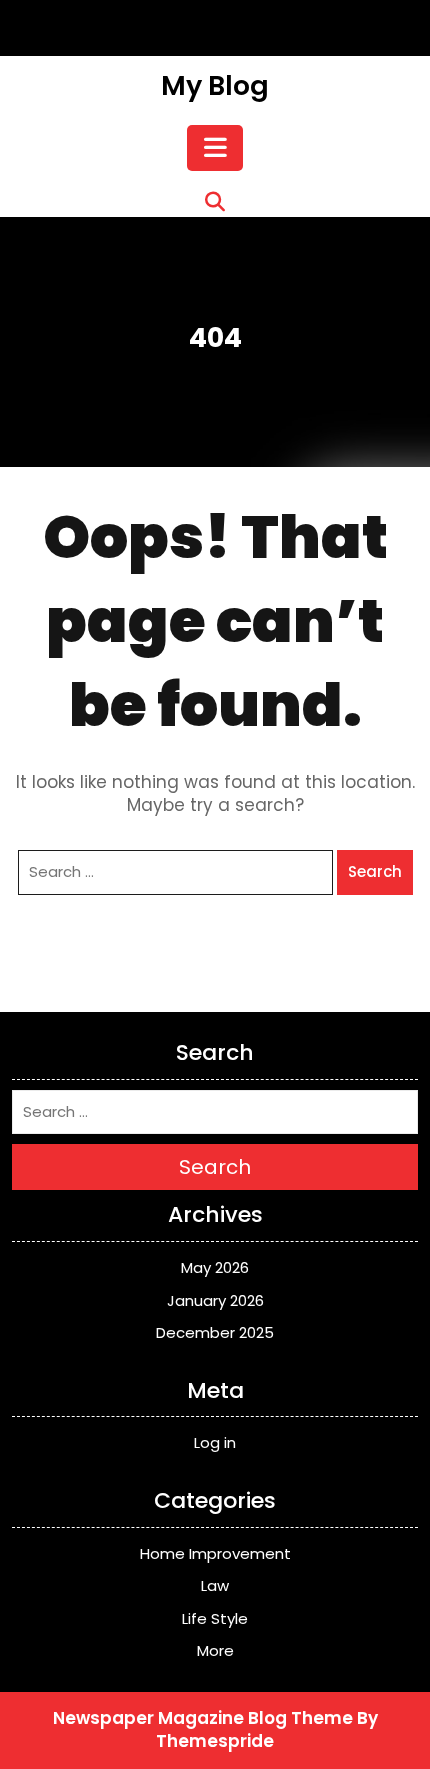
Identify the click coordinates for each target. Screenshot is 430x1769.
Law (215, 1585)
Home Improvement (215, 1553)
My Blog (215, 85)
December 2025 (215, 1332)
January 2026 (215, 1300)
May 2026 (215, 1267)
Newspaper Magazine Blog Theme (203, 1718)
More (215, 1650)
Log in (215, 1442)
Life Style (215, 1618)
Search (375, 871)
